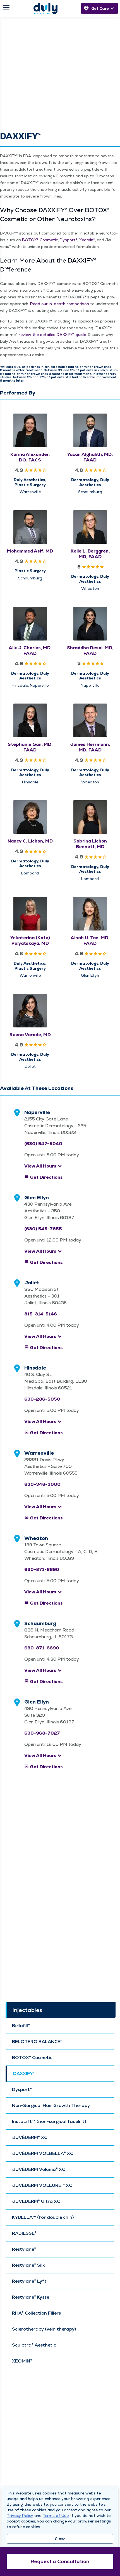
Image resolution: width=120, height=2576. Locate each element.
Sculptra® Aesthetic (34, 2345)
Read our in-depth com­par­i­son (60, 304)
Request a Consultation (60, 2561)
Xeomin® (87, 240)
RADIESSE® (24, 2233)
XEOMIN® (22, 2361)
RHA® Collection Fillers (36, 2313)
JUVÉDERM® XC (30, 2138)
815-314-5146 (41, 1314)
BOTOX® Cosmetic (32, 2058)
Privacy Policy (20, 2515)
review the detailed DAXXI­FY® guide (52, 335)
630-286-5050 (42, 1399)
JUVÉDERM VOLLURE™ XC (42, 2185)
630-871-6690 (42, 1569)
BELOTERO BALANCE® (37, 2042)
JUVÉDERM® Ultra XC (36, 2201)
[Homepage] (45, 8)
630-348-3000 (42, 1484)
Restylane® (24, 2249)
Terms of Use (56, 2515)
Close (60, 2539)
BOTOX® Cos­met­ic (40, 240)
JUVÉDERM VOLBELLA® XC (43, 2153)
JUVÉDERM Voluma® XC (39, 2169)
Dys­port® (69, 240)
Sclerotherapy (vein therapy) (44, 2329)
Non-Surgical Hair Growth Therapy (51, 2106)
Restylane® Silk (28, 2265)
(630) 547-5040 (43, 1144)
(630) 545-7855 (43, 1229)
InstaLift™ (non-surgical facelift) (49, 2122)
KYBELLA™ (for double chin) (43, 2217)
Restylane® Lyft (29, 2281)
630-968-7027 (42, 1733)
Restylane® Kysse (31, 2297)
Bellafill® (21, 2026)
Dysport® (22, 2090)
